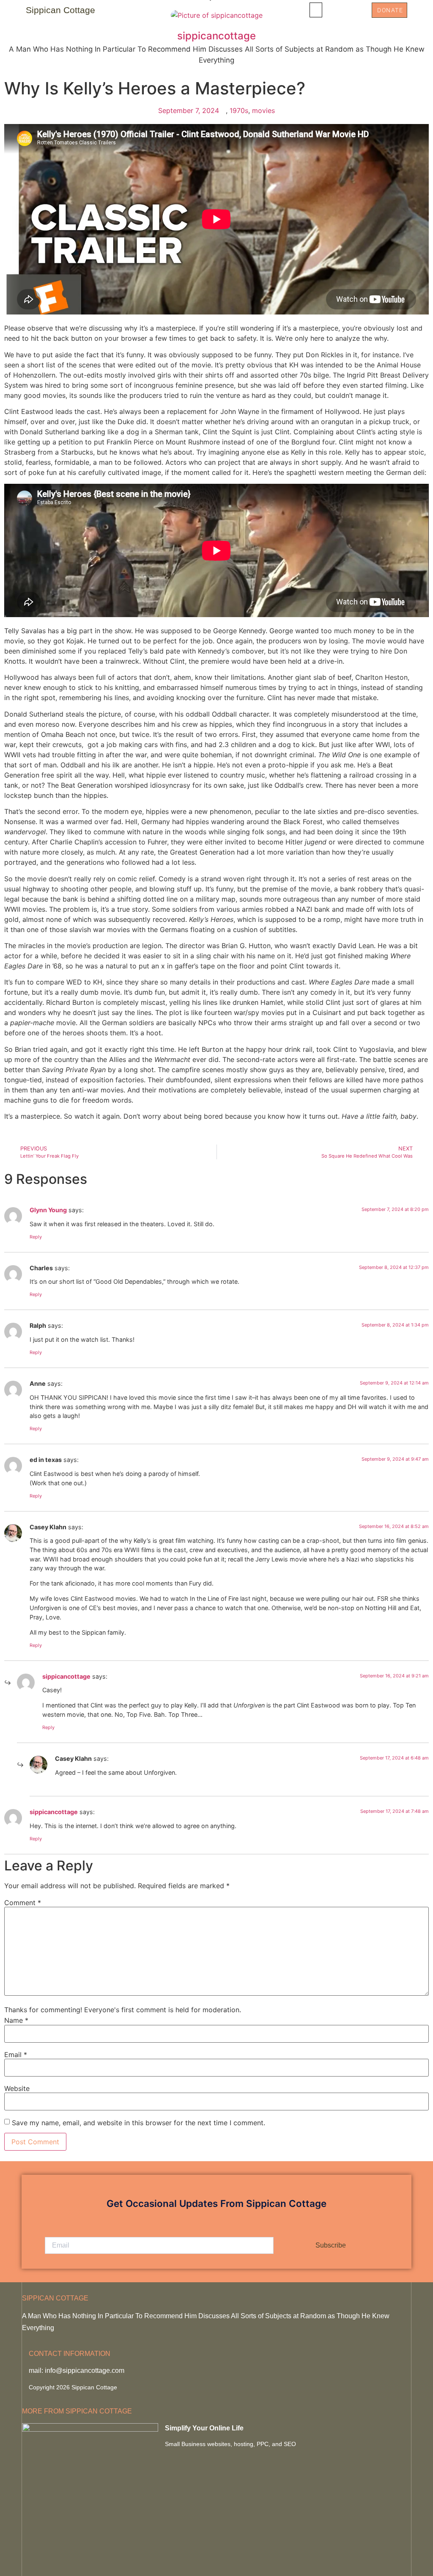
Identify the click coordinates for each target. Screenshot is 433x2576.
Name (16, 2020)
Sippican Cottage (60, 10)
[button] (316, 10)
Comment (23, 1903)
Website (17, 2088)
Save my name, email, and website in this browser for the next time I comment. (138, 2123)
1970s (239, 110)
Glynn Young (48, 1210)
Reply (36, 1237)
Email (16, 2055)
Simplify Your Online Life (204, 2428)
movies (263, 110)
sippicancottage (66, 1676)
